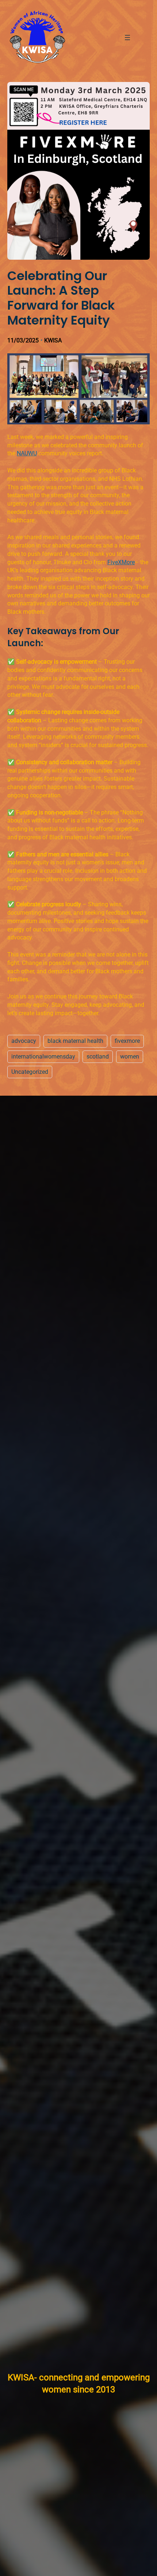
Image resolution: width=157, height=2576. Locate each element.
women (130, 1057)
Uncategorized (30, 1072)
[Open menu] (127, 38)
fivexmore (127, 1041)
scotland (98, 1057)
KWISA (53, 340)
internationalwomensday (43, 1057)
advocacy (24, 1041)
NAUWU (27, 453)
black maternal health (75, 1041)
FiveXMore (121, 562)
